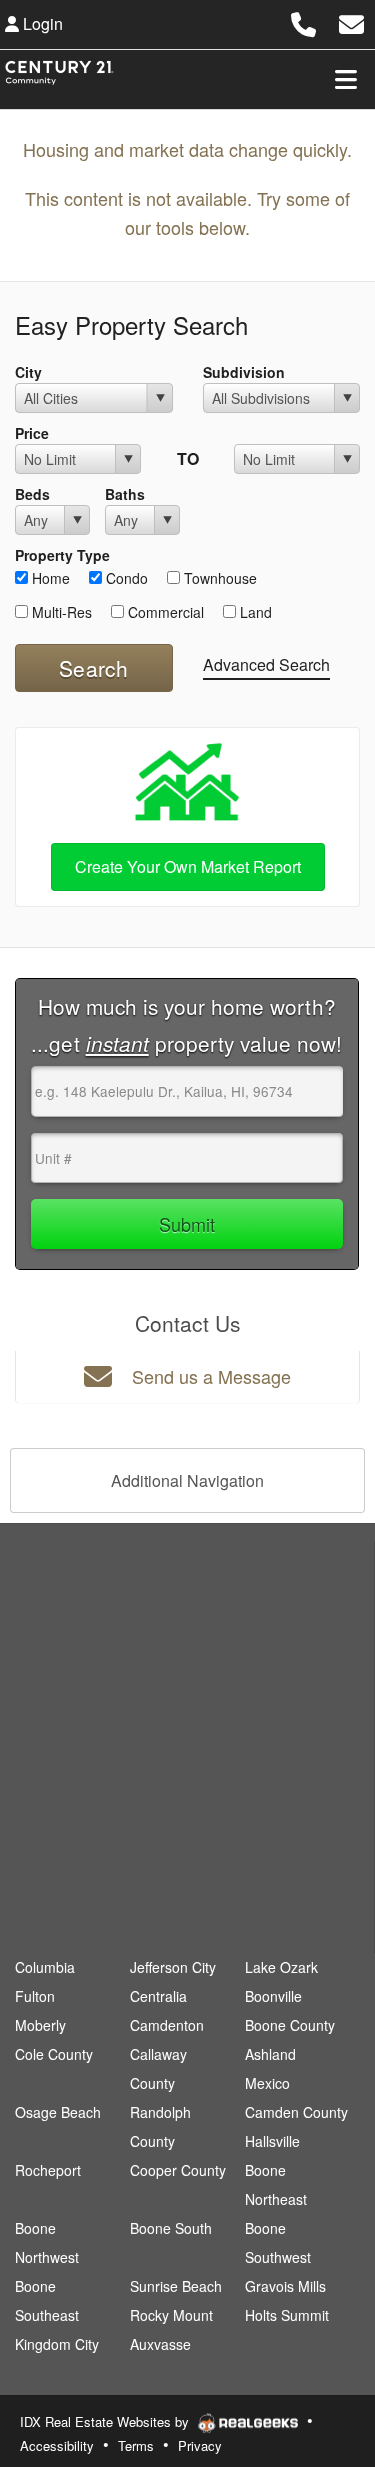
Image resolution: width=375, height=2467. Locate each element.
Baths (125, 494)
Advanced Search (266, 664)
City (28, 372)
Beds (32, 494)
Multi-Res (60, 612)
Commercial (164, 612)
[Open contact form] (351, 21)
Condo (125, 578)
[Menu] (346, 79)
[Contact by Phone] (303, 21)
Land (254, 612)
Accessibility (57, 2445)
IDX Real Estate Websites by (106, 2421)
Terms (136, 2445)
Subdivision (244, 372)
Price (32, 433)
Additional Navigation (187, 1480)
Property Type (62, 555)
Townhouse (218, 578)
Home (49, 578)
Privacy (200, 2445)
